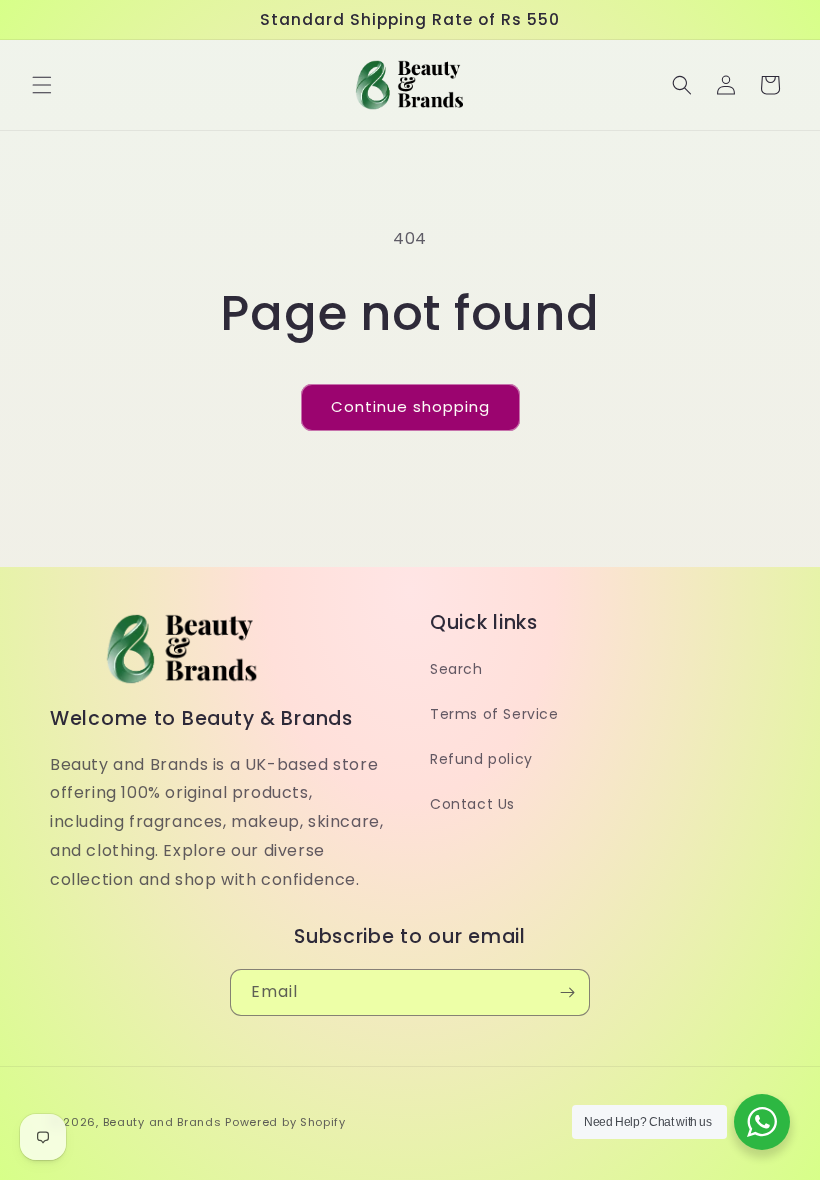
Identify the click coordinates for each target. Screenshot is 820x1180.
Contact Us (472, 804)
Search (456, 669)
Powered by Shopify (285, 1122)
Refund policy (481, 759)
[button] (42, 85)
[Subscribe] (567, 992)
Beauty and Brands (162, 1122)
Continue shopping (410, 406)
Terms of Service (494, 714)
